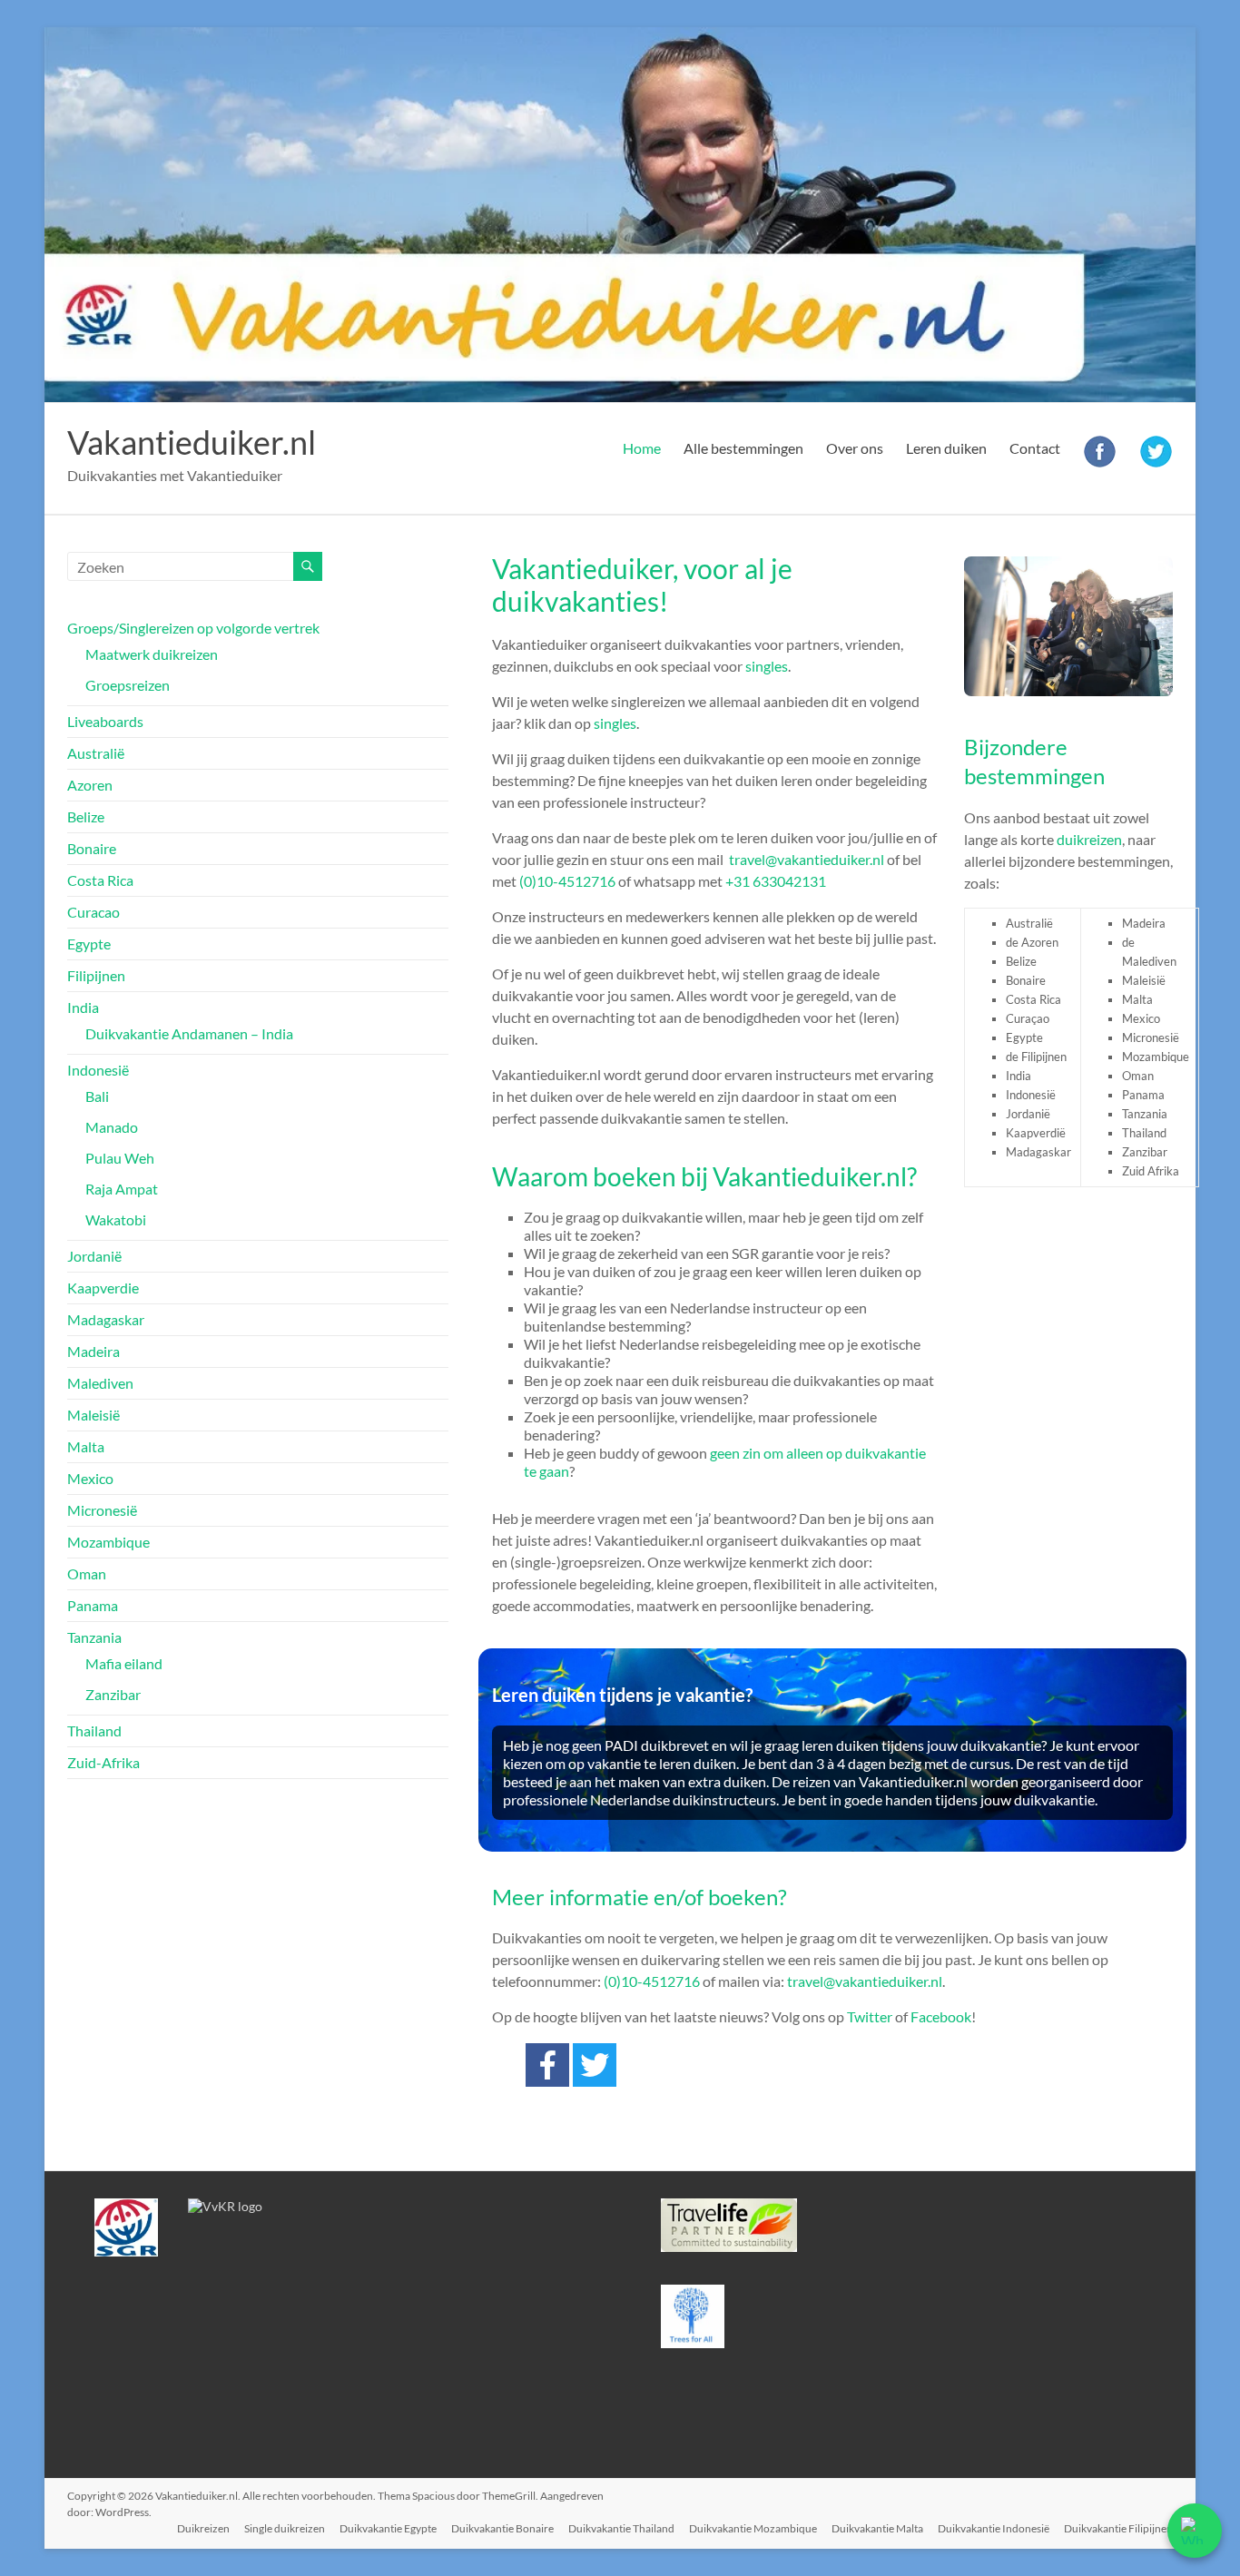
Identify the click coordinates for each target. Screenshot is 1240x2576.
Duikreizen (203, 2528)
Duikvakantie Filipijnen (1118, 2528)
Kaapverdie (103, 1288)
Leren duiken (946, 448)
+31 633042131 (776, 881)
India (83, 1007)
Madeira (93, 1351)
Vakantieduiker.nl (192, 442)
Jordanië (94, 1256)
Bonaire (92, 848)
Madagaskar (106, 1319)
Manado (112, 1127)
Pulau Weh (120, 1158)
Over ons (855, 448)
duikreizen (1089, 839)
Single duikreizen (285, 2528)
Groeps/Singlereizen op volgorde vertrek (193, 628)
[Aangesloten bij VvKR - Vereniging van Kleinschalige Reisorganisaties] (225, 2206)
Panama (93, 1605)
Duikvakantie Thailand (621, 2528)
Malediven (100, 1383)
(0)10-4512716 (567, 881)
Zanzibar (113, 1694)
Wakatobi (116, 1219)
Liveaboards (105, 721)
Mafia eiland (124, 1663)
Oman (87, 1573)
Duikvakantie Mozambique (753, 2528)
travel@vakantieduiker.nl (807, 859)
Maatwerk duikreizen (152, 654)
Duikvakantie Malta (877, 2528)
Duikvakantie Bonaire (502, 2528)
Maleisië (93, 1415)
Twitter (870, 2016)
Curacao (93, 912)
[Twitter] (595, 2065)
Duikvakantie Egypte (388, 2528)
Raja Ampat (122, 1189)
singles (767, 666)
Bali (97, 1096)
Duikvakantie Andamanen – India (189, 1033)
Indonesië (98, 1070)
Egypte (89, 944)
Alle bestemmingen (743, 448)
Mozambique (108, 1542)
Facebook (941, 2016)
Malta (86, 1446)
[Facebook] (547, 2065)
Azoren (90, 785)
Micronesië (102, 1510)
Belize (86, 816)
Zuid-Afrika (103, 1762)
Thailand (94, 1730)
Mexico (90, 1478)
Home (642, 448)
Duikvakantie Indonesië (994, 2528)
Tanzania (94, 1637)
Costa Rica (100, 880)
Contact (1035, 448)
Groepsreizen (128, 685)
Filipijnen (96, 975)
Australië (96, 753)
